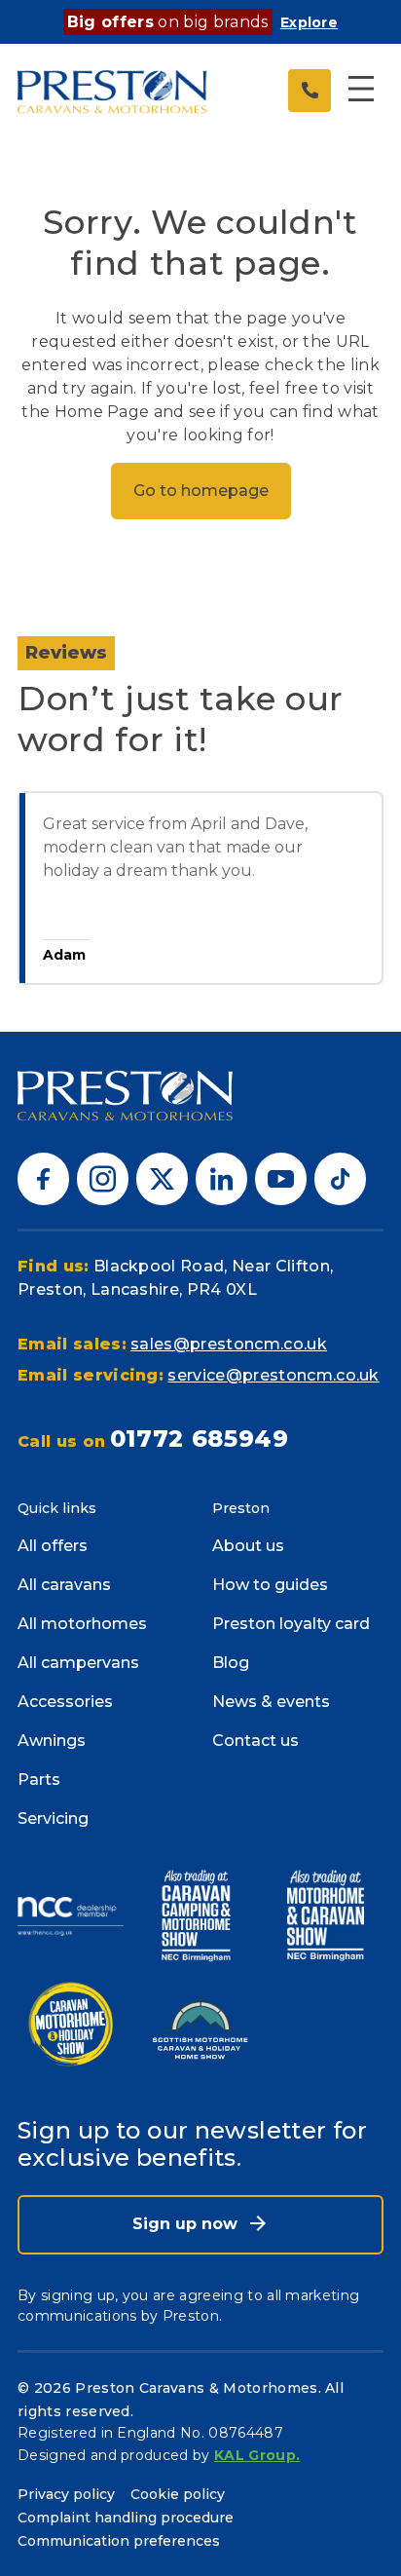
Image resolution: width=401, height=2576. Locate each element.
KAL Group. (257, 2455)
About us (248, 1546)
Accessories (65, 1702)
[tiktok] (340, 1177)
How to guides (270, 1585)
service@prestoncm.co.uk (273, 1375)
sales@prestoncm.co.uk (229, 1344)
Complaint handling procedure (126, 2518)
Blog (231, 1663)
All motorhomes (82, 1624)
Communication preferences (119, 2541)
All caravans (64, 1585)
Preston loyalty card (291, 1624)
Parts (39, 1780)
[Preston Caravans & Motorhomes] (113, 90)
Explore (309, 22)
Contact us (255, 1741)
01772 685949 (200, 1439)
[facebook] (43, 1177)
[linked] (221, 1177)
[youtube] (281, 1177)
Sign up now (187, 2224)
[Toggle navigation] (361, 91)
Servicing (53, 1818)
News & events (271, 1702)
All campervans (78, 1663)
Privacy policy (66, 2494)
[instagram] (103, 1177)
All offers (53, 1546)
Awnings (52, 1741)
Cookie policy (178, 2494)
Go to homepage (201, 491)
